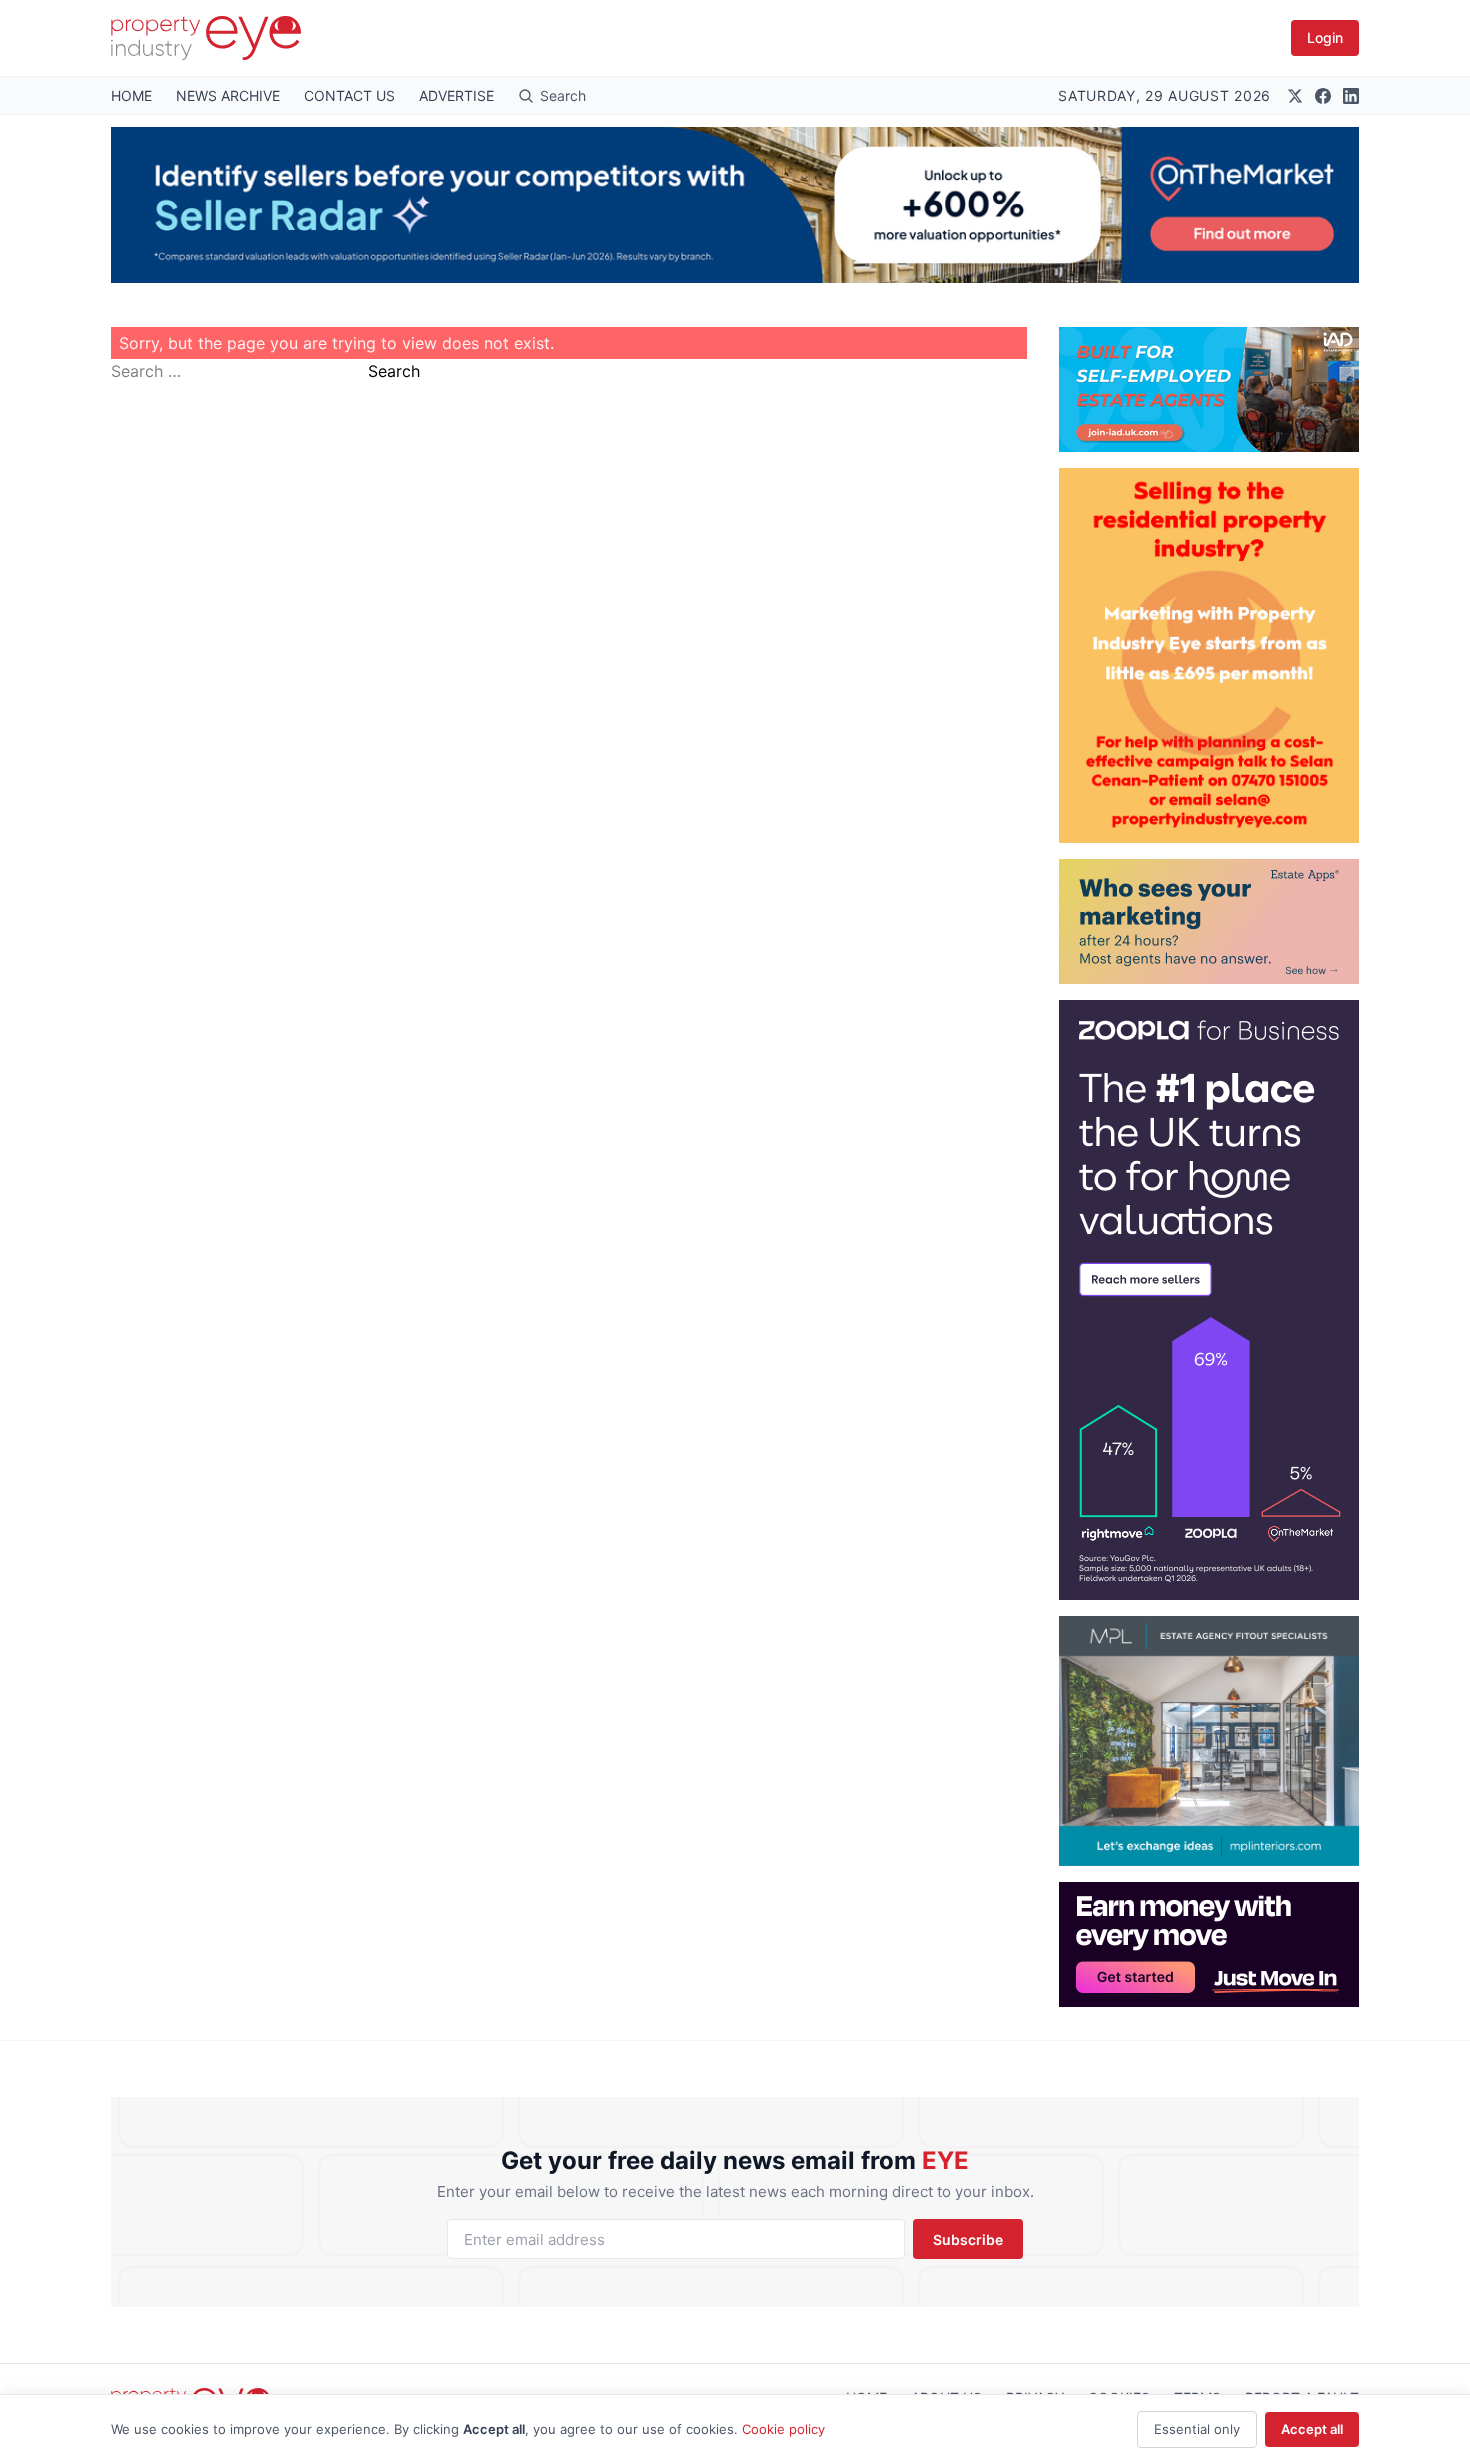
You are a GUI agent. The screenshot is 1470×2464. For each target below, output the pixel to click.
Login (1325, 37)
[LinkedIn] (1351, 96)
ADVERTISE (456, 95)
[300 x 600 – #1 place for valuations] (1209, 1300)
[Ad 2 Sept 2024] (1209, 655)
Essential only (1197, 2429)
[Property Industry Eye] (206, 38)
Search (394, 371)
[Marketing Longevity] (1209, 921)
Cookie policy (783, 2429)
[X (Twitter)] (1295, 96)
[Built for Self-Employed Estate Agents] (1209, 389)
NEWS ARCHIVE (228, 95)
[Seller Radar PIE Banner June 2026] (735, 205)
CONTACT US (349, 95)
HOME (131, 95)
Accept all (1312, 2429)
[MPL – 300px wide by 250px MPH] (1209, 1741)
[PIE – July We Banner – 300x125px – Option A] (1209, 1944)
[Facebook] (1323, 96)
